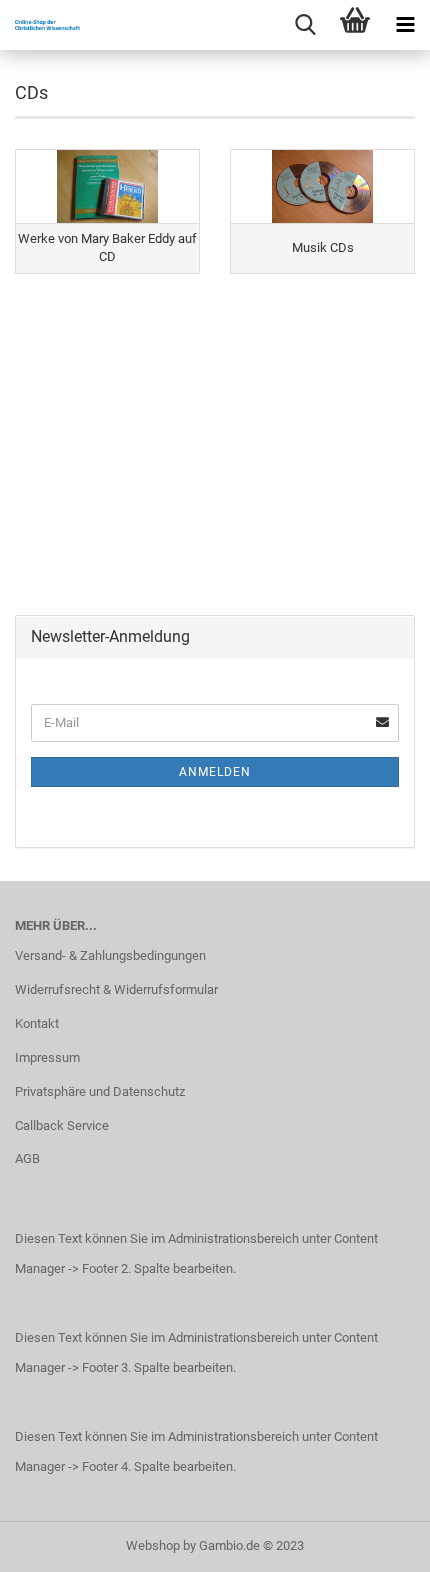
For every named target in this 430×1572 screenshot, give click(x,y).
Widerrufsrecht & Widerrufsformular (116, 989)
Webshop (153, 1545)
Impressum (47, 1057)
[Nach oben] (375, 1542)
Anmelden (215, 772)
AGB (27, 1158)
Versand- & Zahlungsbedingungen (110, 955)
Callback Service (62, 1125)
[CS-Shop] (40, 25)
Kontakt (37, 1023)
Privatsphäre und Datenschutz (100, 1091)
